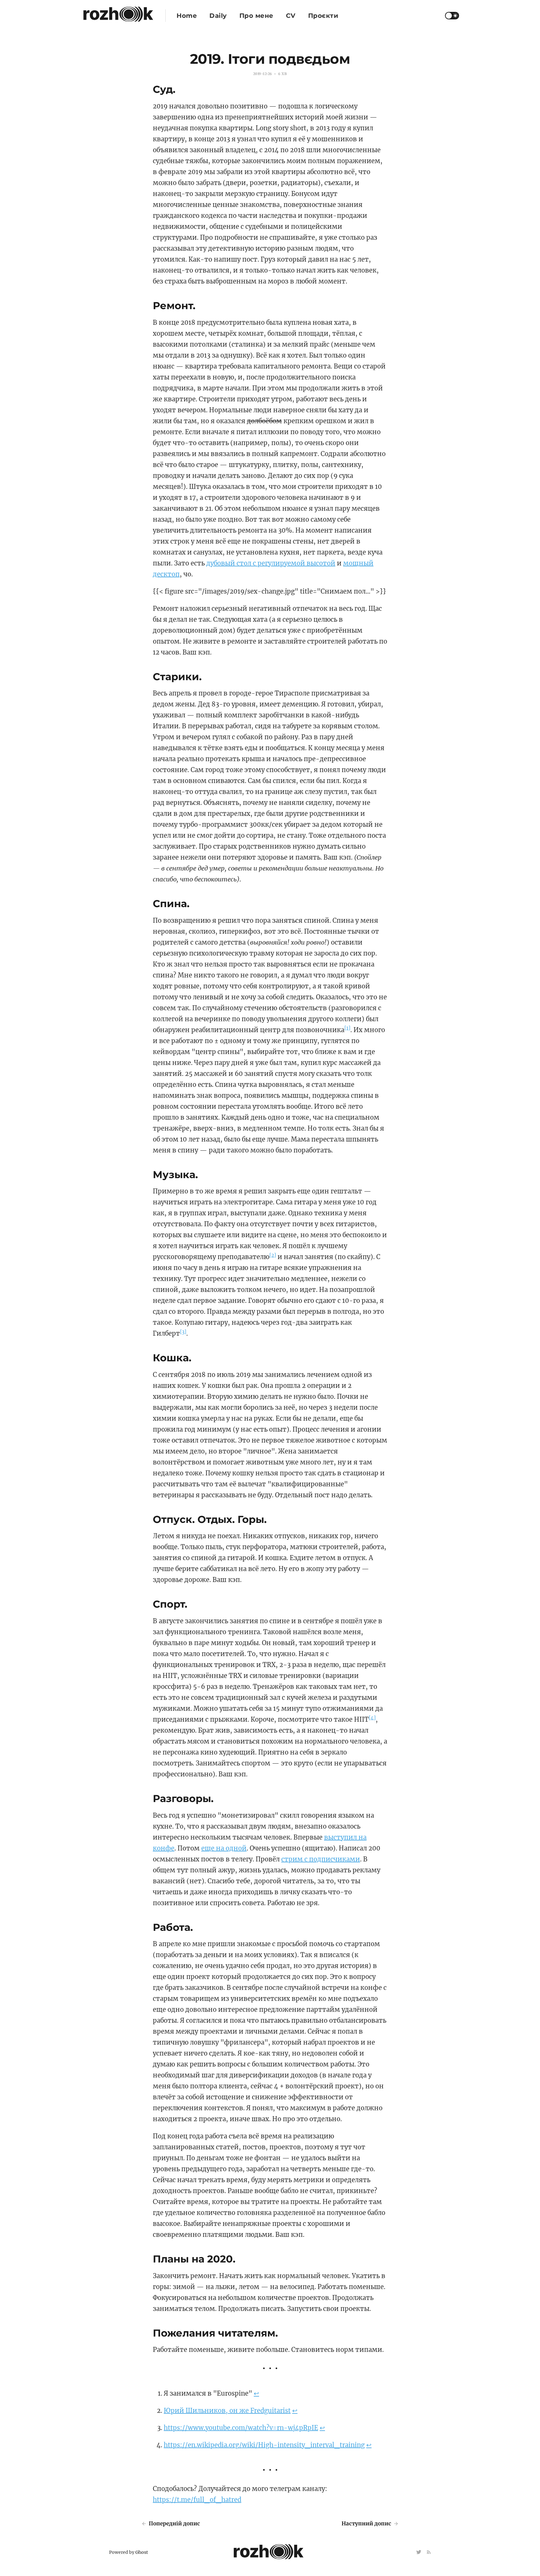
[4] (372, 1718)
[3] (183, 1332)
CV (291, 16)
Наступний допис (367, 2523)
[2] (273, 1255)
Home (187, 16)
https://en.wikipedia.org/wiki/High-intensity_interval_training (264, 2445)
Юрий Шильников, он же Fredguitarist (227, 2410)
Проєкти (323, 16)
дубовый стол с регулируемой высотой (271, 563)
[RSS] (429, 2552)
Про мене (256, 16)
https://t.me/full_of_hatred (197, 2500)
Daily (218, 16)
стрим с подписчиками (321, 1859)
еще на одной (224, 1848)
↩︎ (256, 2393)
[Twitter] (419, 2552)
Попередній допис (174, 2523)
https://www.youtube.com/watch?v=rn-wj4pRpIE (241, 2428)
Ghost (142, 2552)
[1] (347, 1028)
